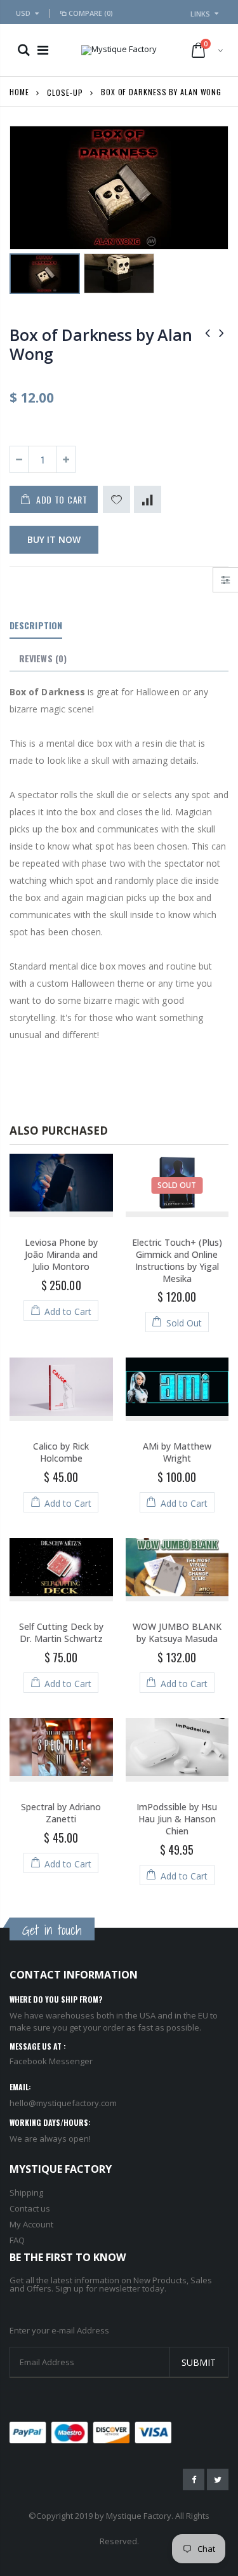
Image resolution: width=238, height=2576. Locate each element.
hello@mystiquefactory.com (63, 2103)
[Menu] (43, 50)
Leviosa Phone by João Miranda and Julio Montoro (61, 1254)
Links (200, 14)
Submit (199, 2362)
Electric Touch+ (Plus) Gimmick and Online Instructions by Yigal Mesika (177, 1260)
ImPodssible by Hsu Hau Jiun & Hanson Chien (177, 1819)
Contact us (30, 2208)
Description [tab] (36, 625)
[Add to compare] (148, 499)
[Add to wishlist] (116, 499)
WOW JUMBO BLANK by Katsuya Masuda (177, 1632)
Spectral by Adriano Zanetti (61, 1813)
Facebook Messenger (51, 2061)
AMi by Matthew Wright (177, 1452)
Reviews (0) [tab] (43, 658)
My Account (31, 2224)
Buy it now (54, 539)
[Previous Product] (208, 332)
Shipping (26, 2192)
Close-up (65, 92)
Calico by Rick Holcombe (61, 1452)
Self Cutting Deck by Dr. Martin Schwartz (61, 1632)
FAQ (17, 2240)
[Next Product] (221, 332)
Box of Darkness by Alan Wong (101, 344)
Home (19, 92)
